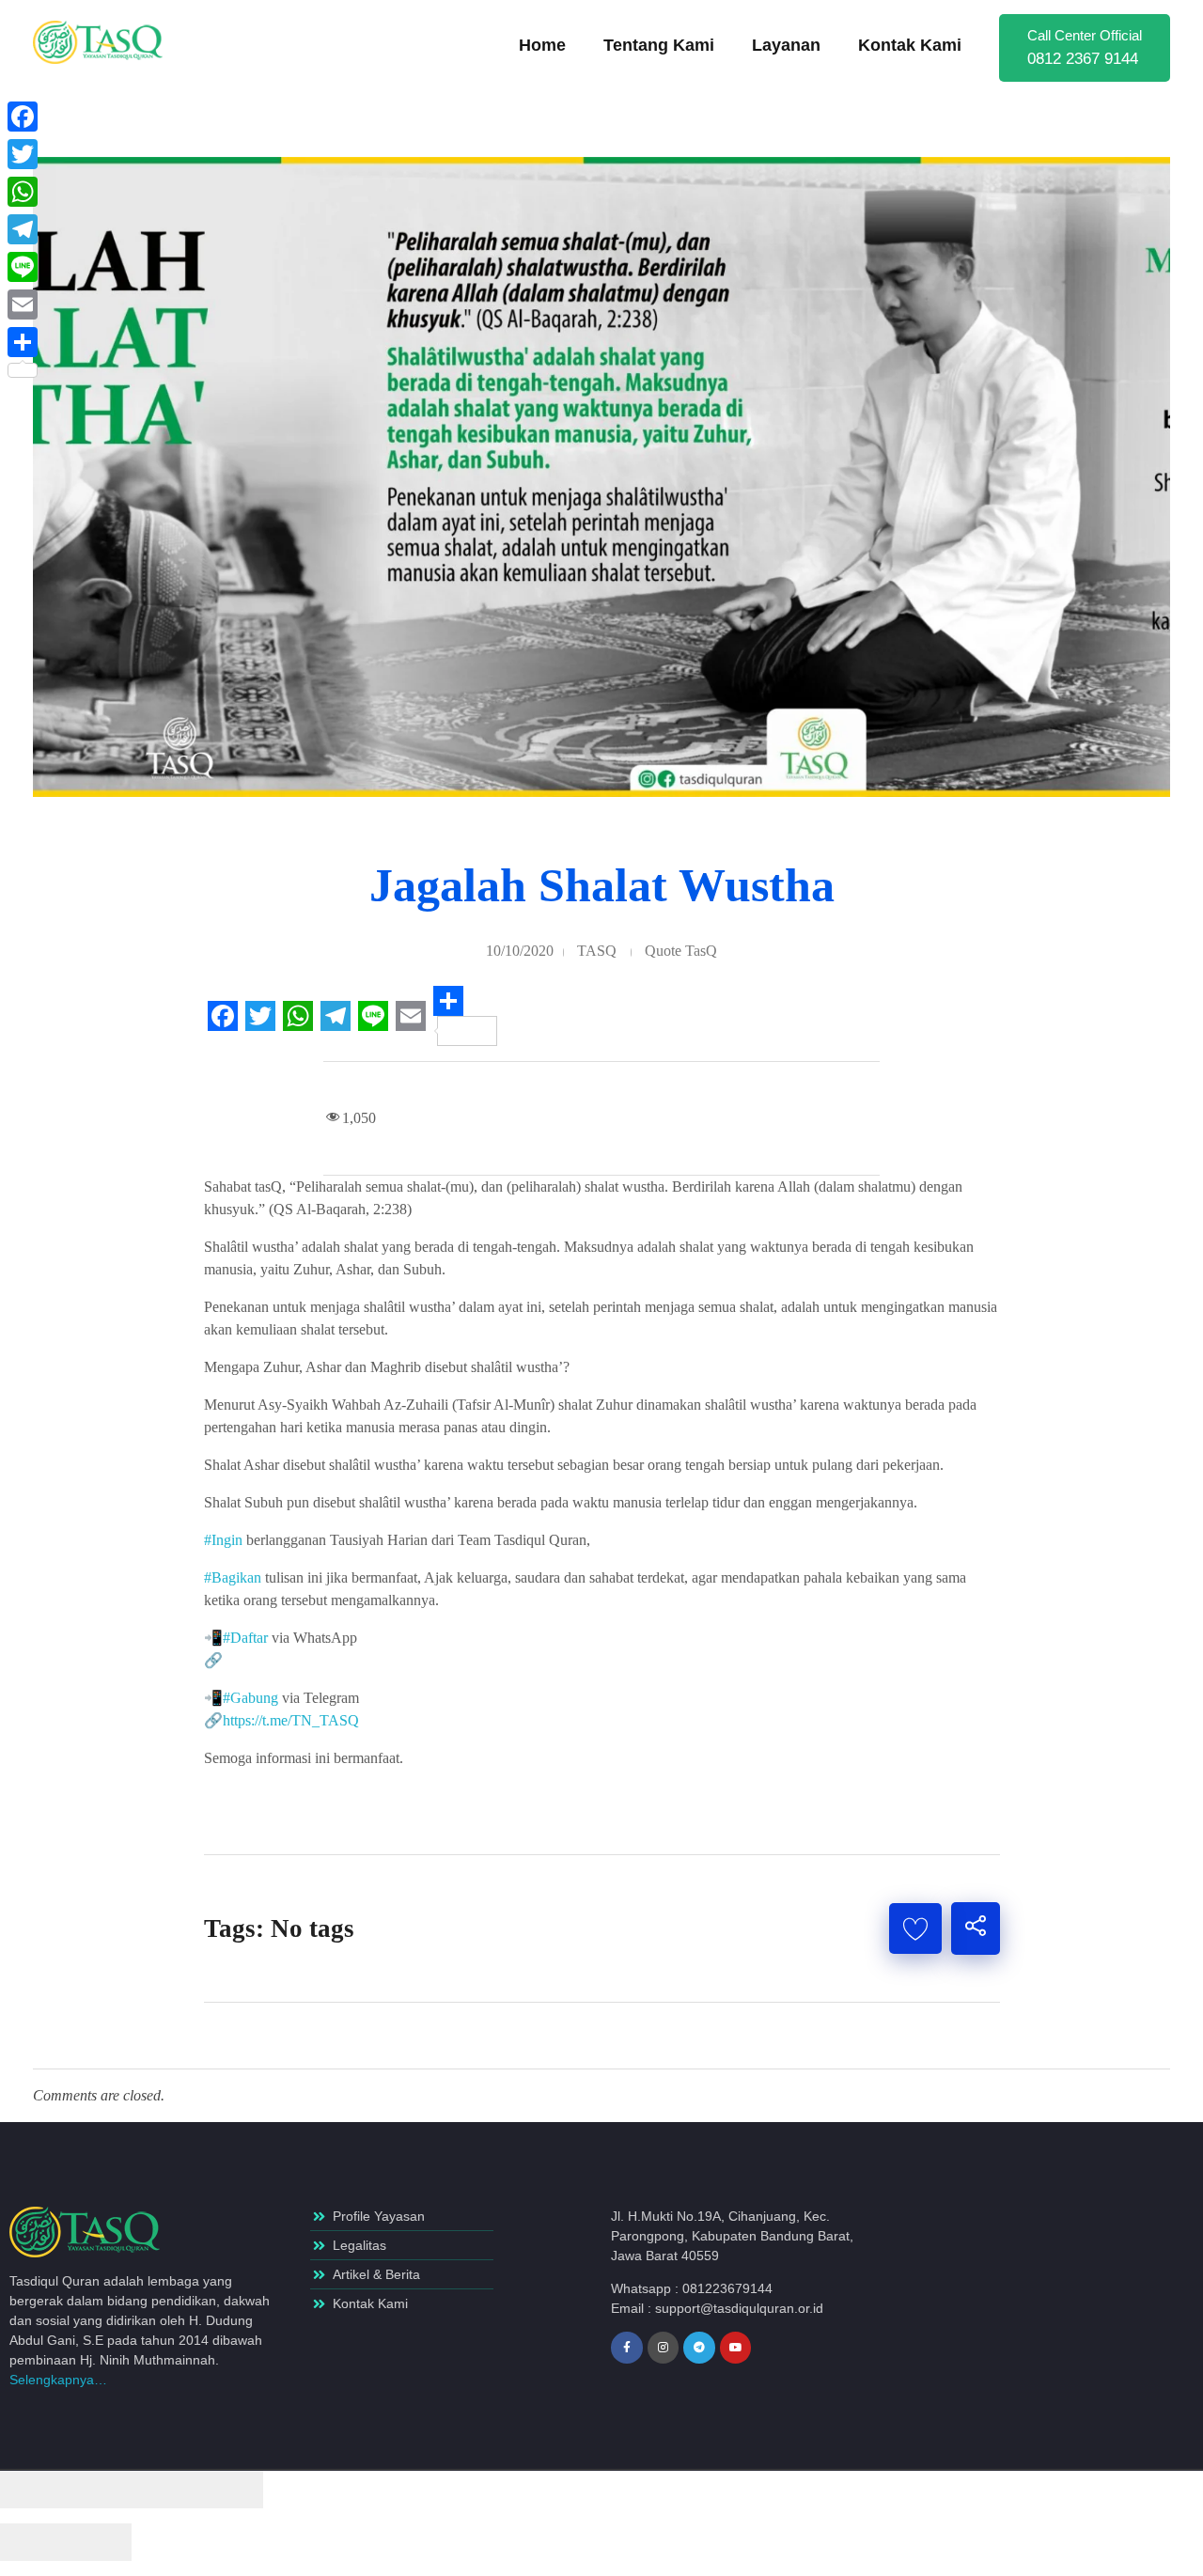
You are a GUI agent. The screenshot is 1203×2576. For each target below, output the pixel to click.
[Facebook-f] (627, 2348)
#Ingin (223, 1540)
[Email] (23, 304)
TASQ (597, 951)
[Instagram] (664, 2348)
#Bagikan (233, 1577)
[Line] (23, 267)
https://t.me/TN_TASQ (291, 1720)
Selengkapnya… (58, 2380)
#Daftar (245, 1638)
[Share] (99, 2490)
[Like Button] (915, 1928)
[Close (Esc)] (33, 2490)
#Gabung (250, 1698)
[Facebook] (23, 117)
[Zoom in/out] (230, 2490)
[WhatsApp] (23, 192)
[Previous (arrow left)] (33, 2542)
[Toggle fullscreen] (164, 2490)
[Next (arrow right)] (99, 2542)
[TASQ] (108, 42)
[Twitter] (23, 154)
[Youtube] (736, 2348)
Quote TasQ (681, 951)
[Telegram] (699, 2348)
